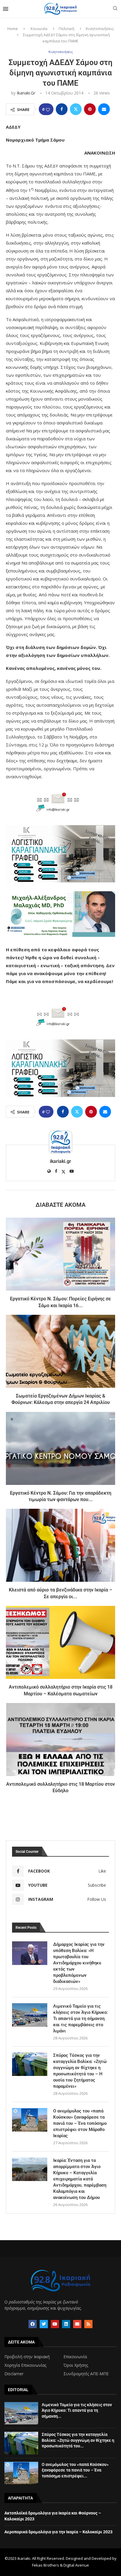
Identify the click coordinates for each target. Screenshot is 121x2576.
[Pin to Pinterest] (90, 109)
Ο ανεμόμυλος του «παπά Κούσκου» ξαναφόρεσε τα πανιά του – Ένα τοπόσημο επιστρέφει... (75, 2470)
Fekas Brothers (46, 2565)
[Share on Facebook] (62, 109)
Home (13, 29)
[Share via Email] (104, 109)
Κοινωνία (39, 29)
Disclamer (14, 2374)
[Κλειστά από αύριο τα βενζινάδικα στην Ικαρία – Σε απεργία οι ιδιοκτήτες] (60, 1545)
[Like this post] (48, 109)
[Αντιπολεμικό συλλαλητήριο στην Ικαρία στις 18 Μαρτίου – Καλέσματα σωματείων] (60, 1642)
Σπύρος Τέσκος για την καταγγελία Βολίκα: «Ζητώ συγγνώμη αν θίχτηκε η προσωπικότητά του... (78, 2440)
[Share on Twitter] (76, 109)
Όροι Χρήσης (76, 2365)
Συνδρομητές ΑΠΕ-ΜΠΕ (86, 2374)
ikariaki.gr (26, 93)
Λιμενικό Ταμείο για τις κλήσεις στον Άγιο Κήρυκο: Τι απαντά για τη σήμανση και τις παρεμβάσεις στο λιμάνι (80, 2019)
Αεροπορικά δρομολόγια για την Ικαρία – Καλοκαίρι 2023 (58, 2532)
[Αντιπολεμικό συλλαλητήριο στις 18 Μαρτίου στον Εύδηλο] (60, 1740)
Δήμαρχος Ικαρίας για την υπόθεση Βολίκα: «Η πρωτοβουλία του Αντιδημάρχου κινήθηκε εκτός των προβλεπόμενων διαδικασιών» (79, 1963)
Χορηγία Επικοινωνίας (25, 2365)
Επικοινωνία (75, 2357)
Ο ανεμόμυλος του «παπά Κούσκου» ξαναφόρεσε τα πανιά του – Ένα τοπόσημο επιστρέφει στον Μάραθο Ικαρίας (80, 2123)
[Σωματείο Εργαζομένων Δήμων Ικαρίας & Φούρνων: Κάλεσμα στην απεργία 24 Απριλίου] (60, 1351)
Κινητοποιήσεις (100, 29)
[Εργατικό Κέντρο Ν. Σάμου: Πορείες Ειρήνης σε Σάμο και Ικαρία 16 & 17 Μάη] (60, 1254)
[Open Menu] (6, 9)
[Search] (115, 9)
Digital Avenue (76, 2565)
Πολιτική (67, 29)
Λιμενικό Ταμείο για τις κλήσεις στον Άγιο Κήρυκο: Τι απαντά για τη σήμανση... (77, 2410)
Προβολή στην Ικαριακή (27, 2357)
